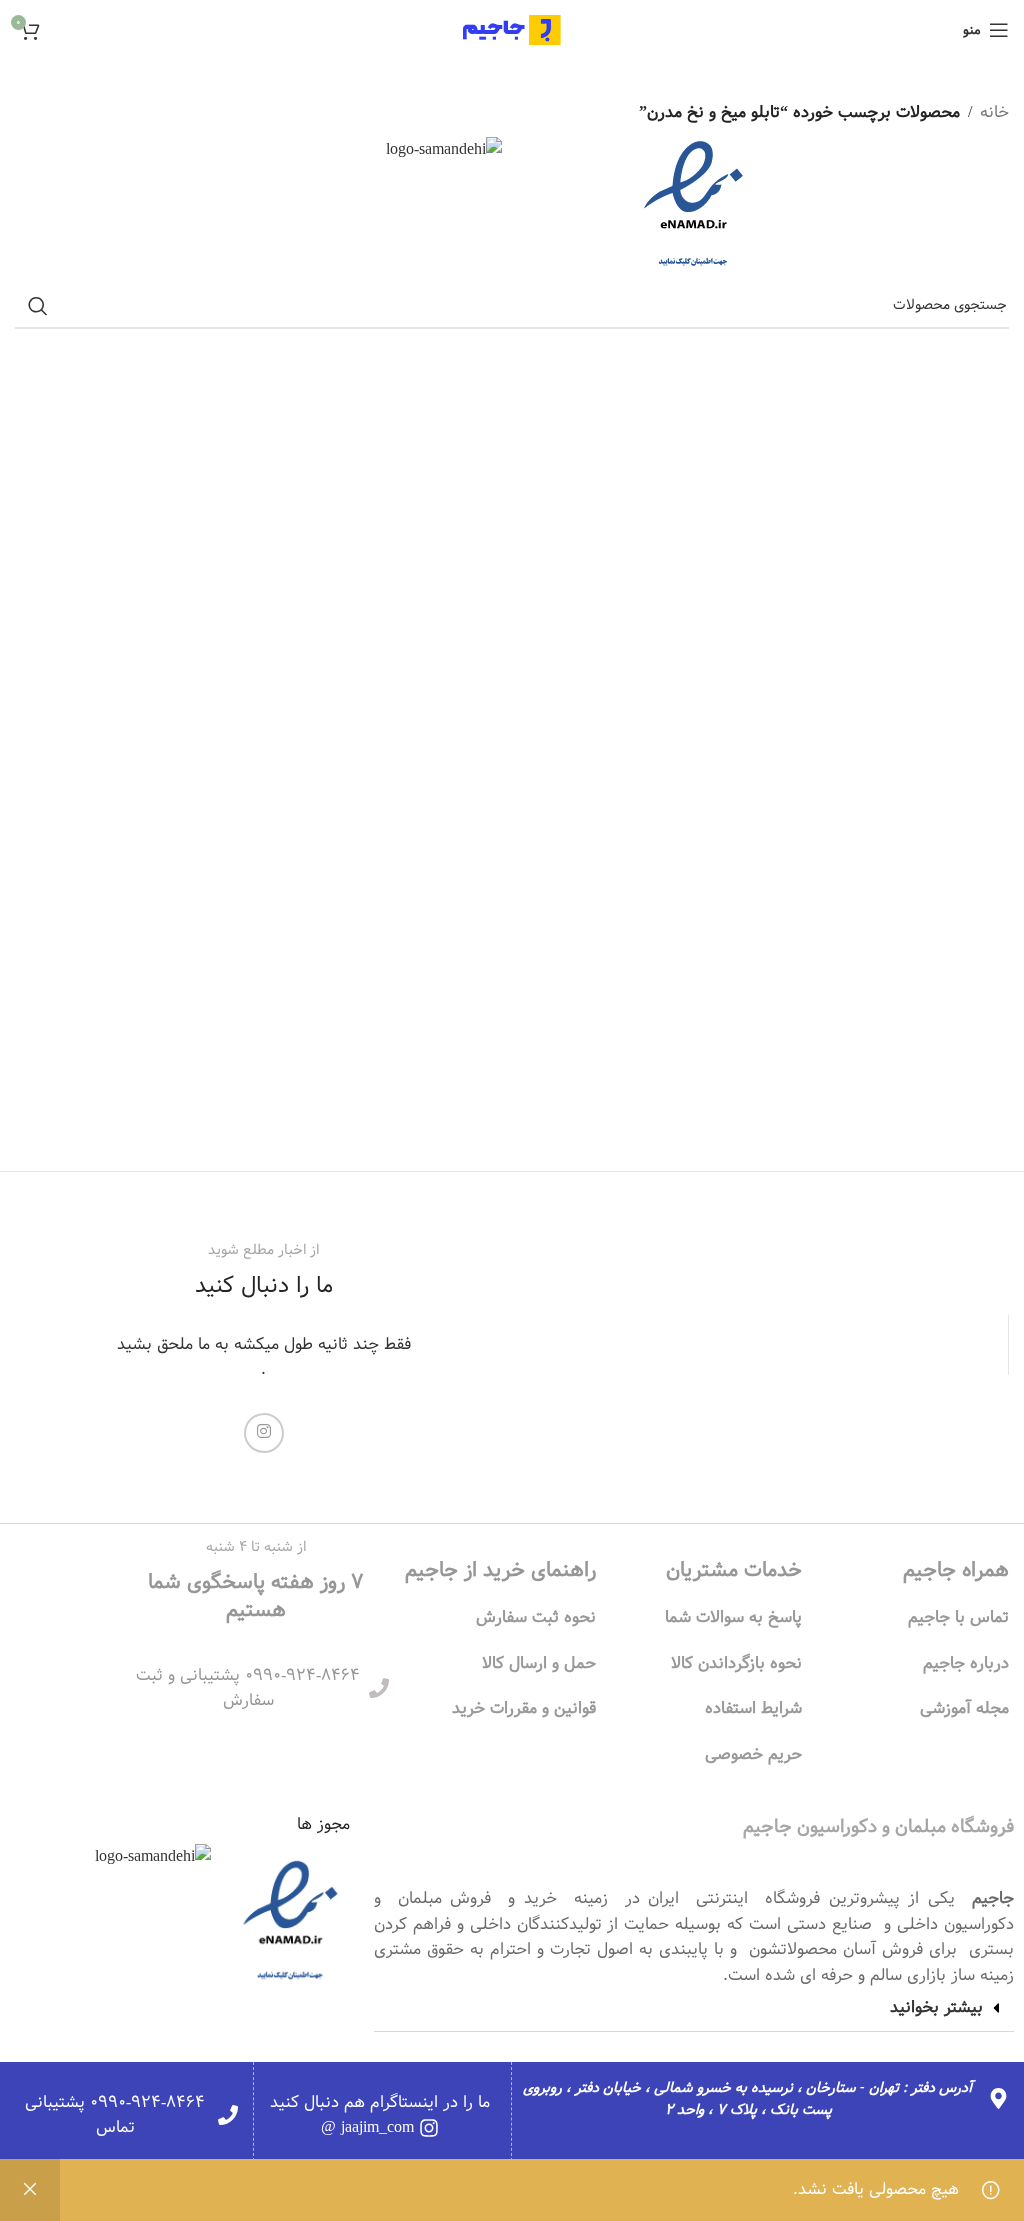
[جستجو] (38, 306)
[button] (694, 2008)
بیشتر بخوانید (936, 2007)
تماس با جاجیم (958, 1617)
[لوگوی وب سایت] (512, 29)
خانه (994, 113)
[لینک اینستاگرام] (264, 1433)
